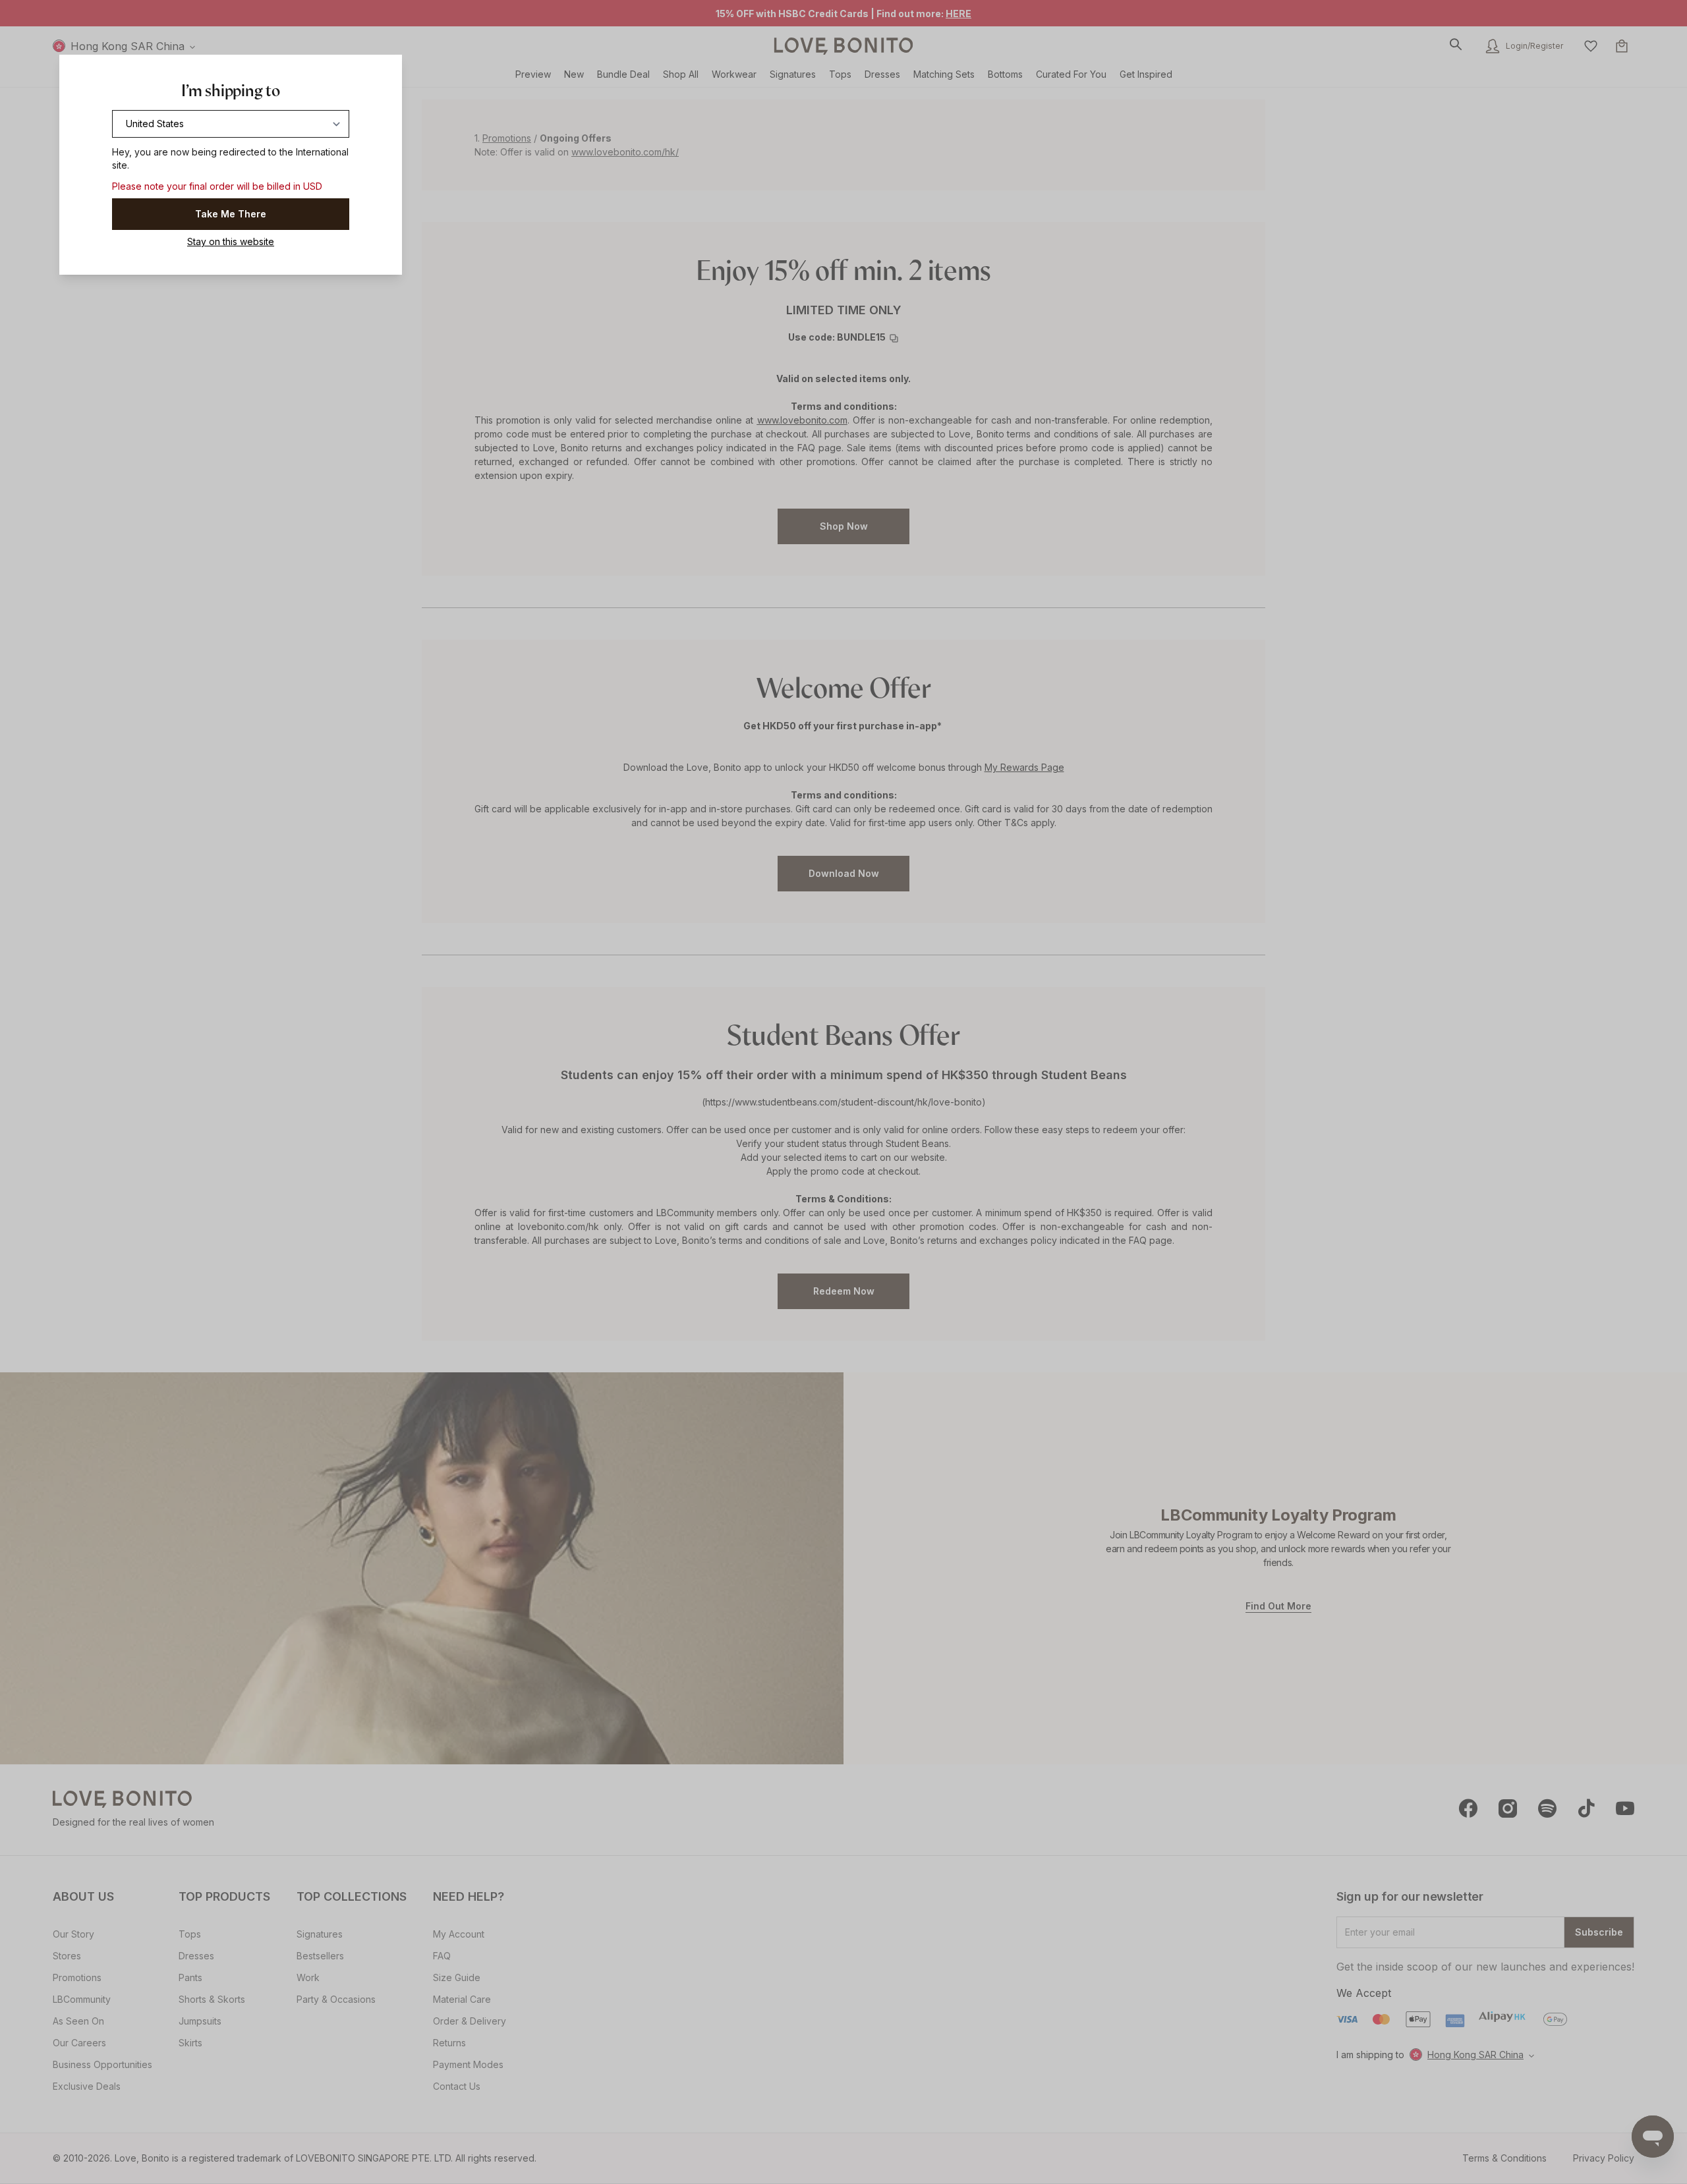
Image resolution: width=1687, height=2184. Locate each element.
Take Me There (231, 214)
